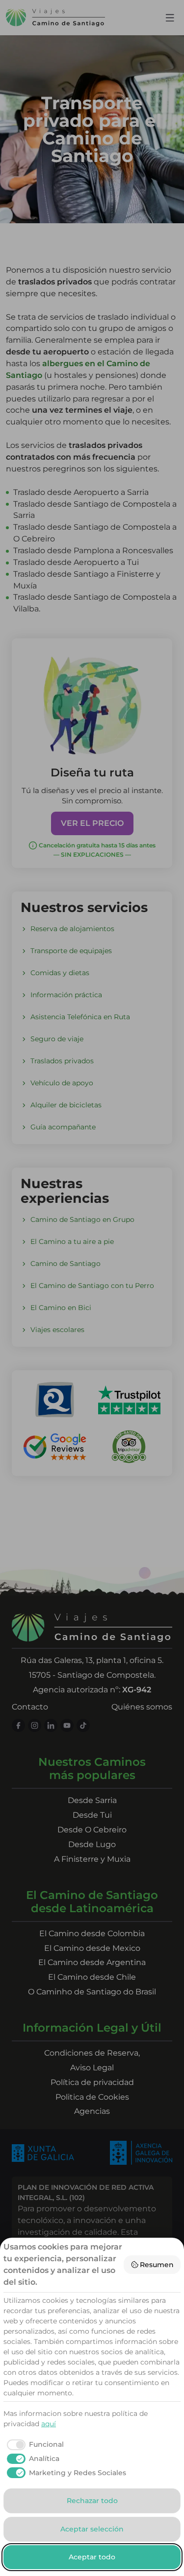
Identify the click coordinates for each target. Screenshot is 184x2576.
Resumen (157, 2265)
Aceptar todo (92, 2557)
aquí (49, 2424)
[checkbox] (34, 2445)
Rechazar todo (92, 2501)
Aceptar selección (92, 2529)
